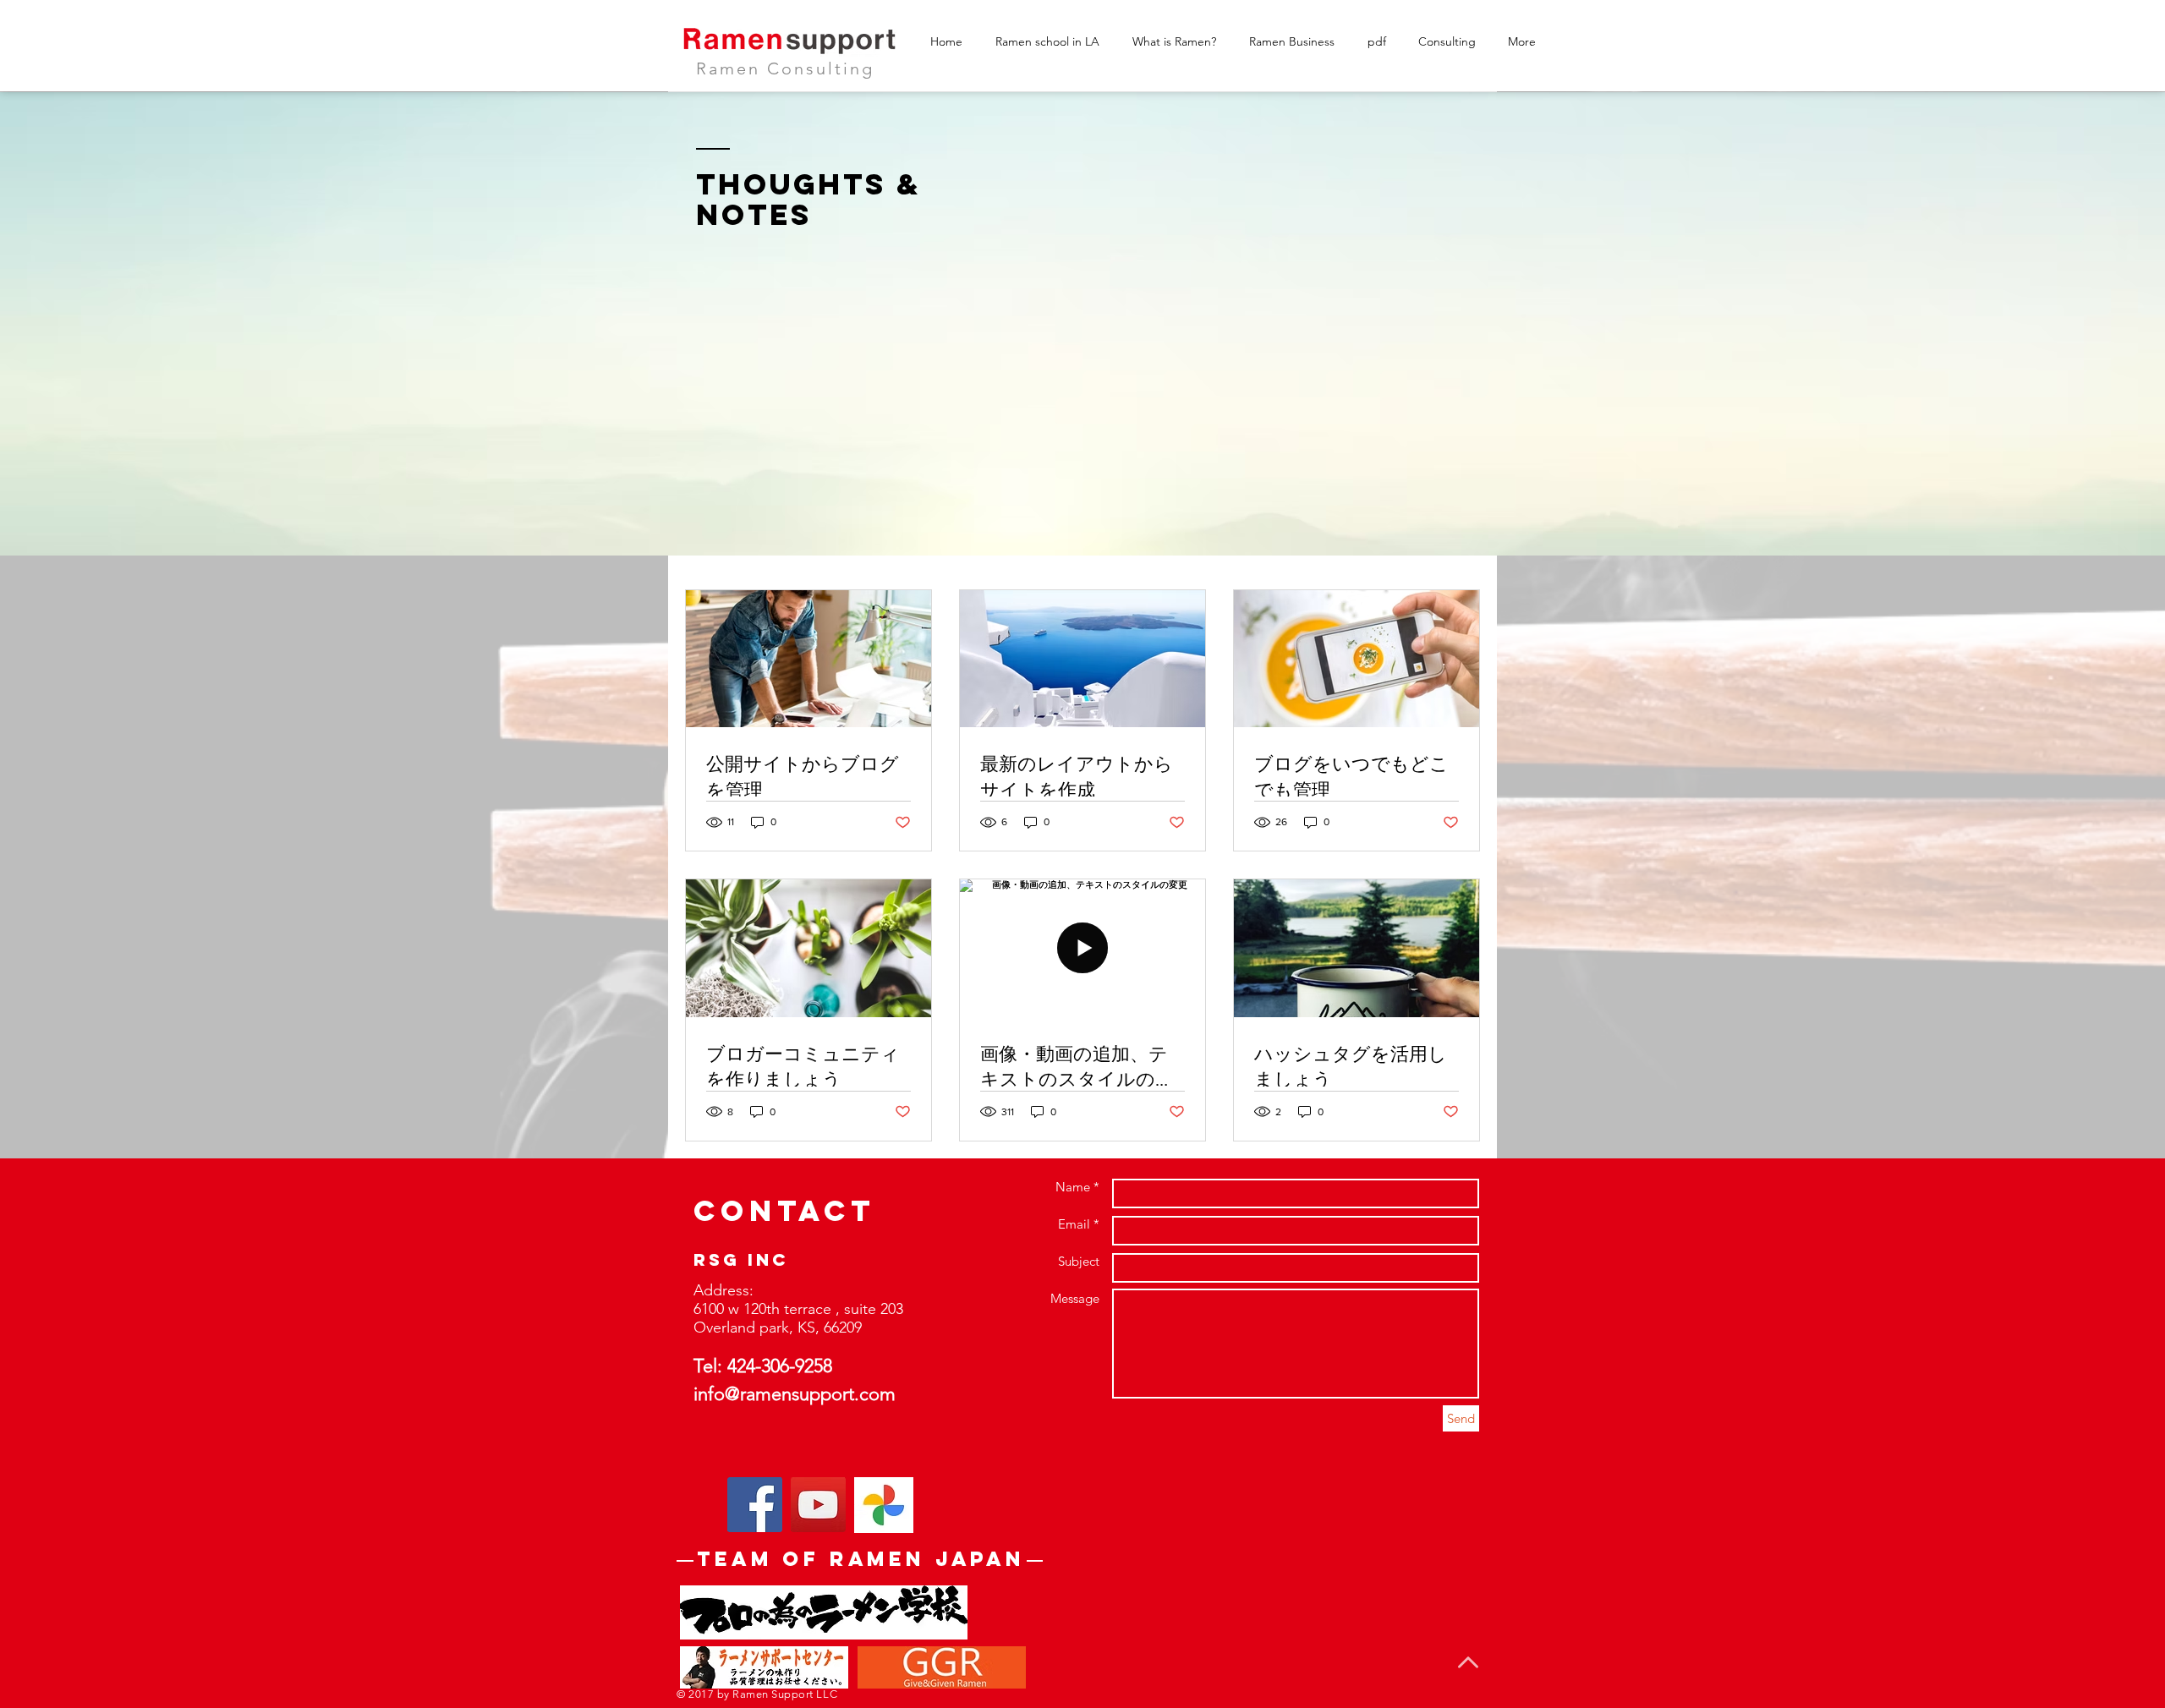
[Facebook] (755, 1505)
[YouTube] (818, 1505)
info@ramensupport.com (795, 1394)
